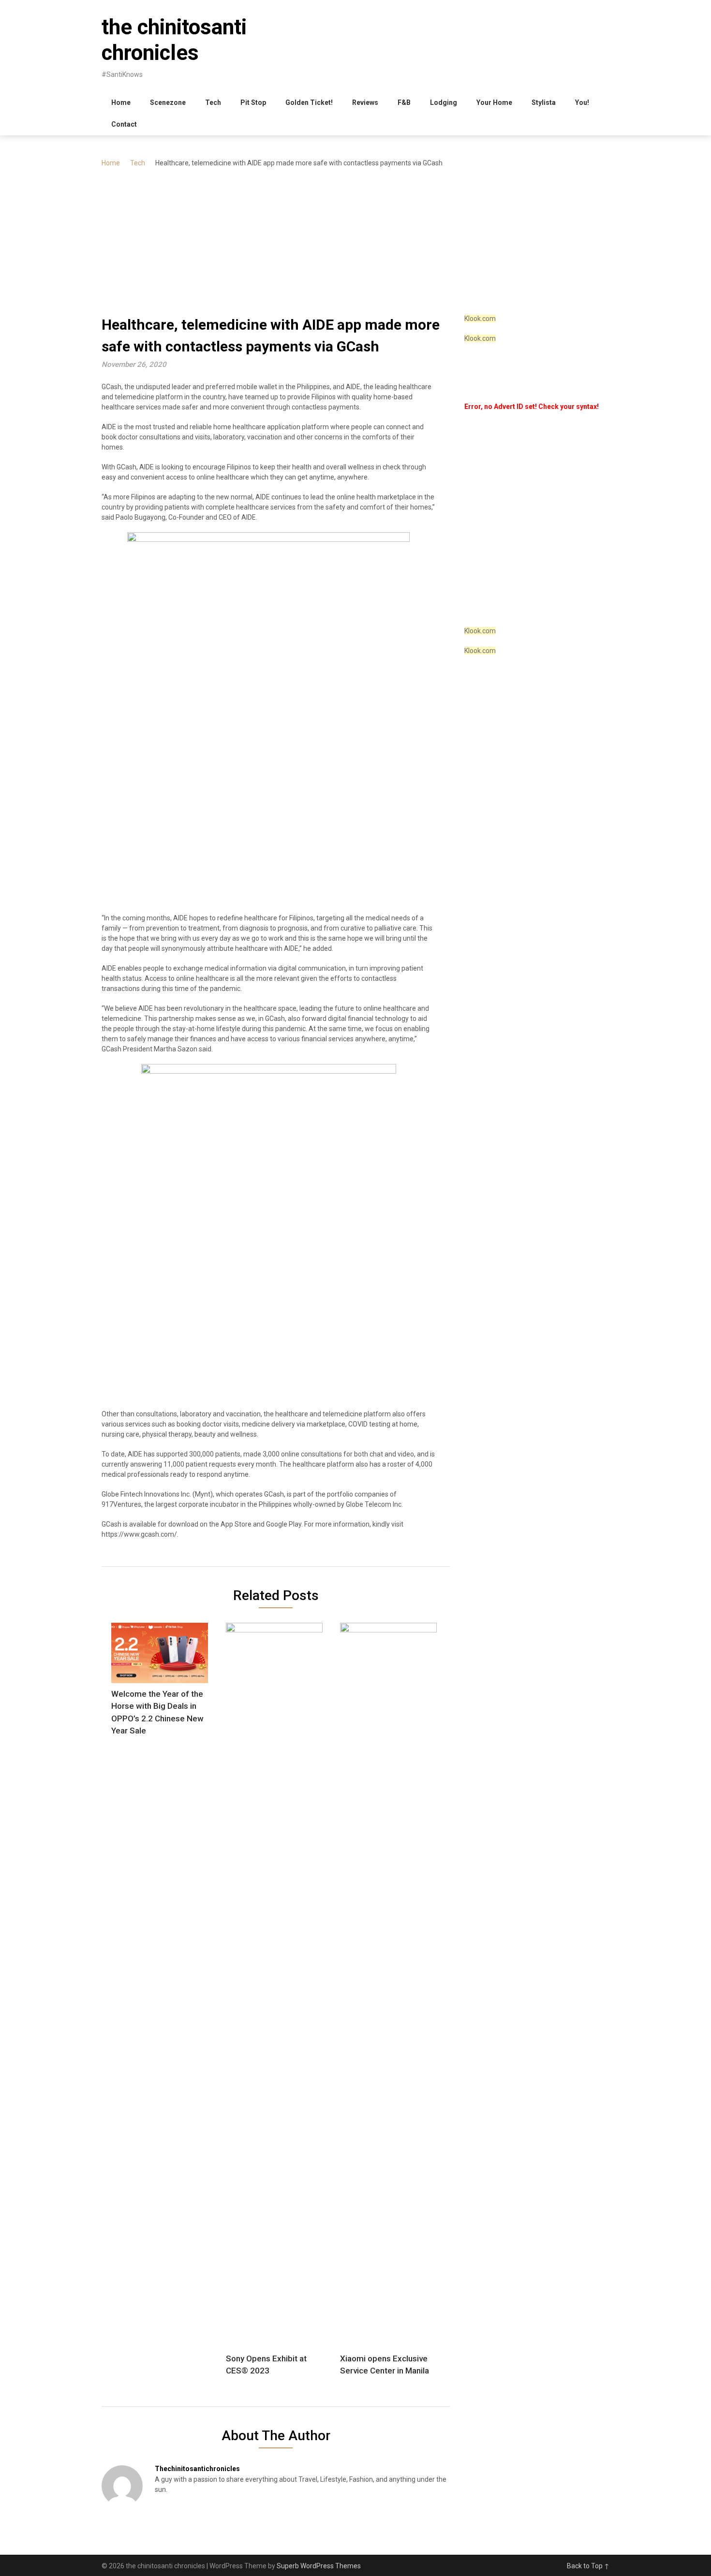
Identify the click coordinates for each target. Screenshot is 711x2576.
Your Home (494, 102)
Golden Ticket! (309, 102)
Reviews (365, 102)
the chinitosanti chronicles (174, 40)
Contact (124, 124)
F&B (404, 102)
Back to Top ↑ (588, 2566)
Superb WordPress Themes (319, 2566)
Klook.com (480, 319)
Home (121, 102)
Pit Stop (253, 102)
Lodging (444, 102)
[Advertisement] (355, 241)
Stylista (544, 102)
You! (582, 102)
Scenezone (168, 102)
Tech (213, 102)
